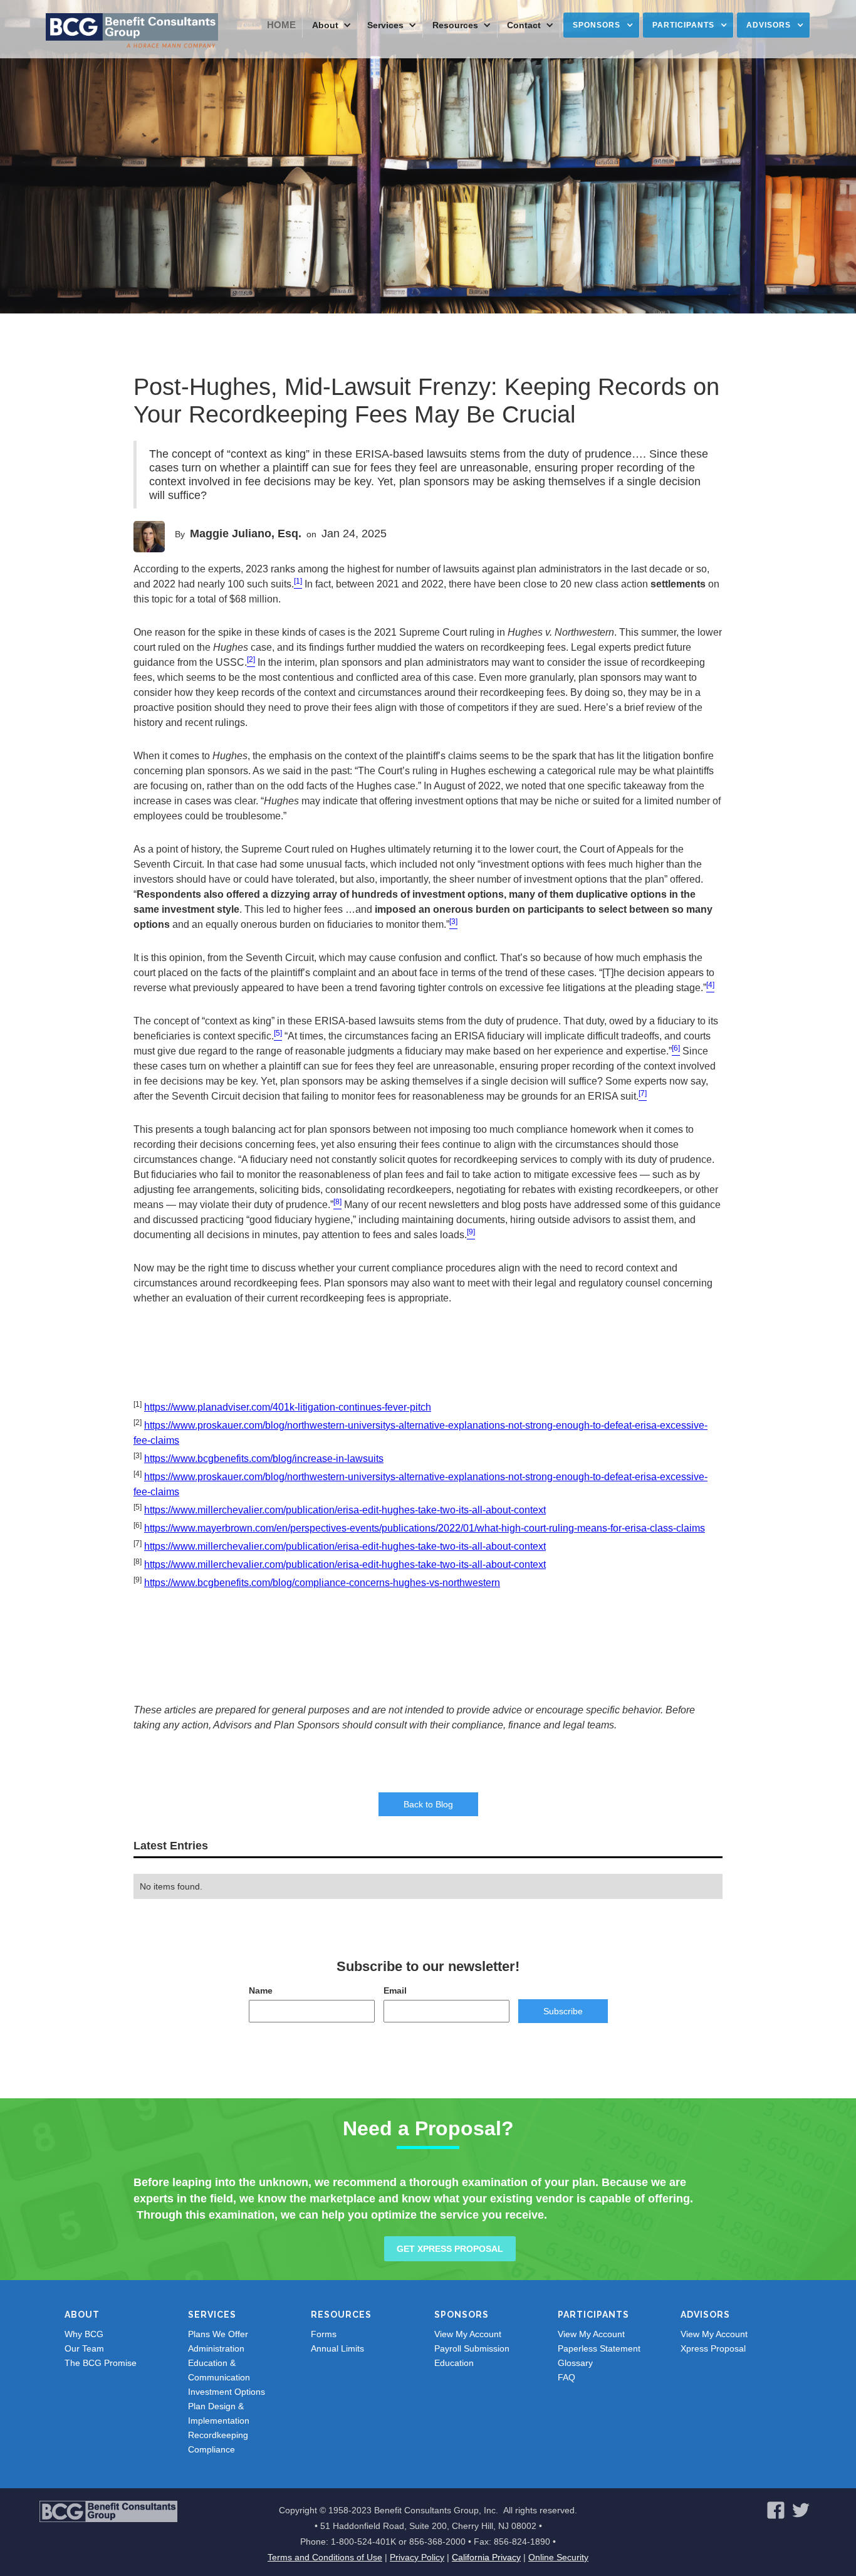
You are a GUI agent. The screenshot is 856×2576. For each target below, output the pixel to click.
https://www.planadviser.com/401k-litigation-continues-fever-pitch (288, 1407)
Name (261, 1990)
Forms (324, 2334)
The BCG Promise (101, 2363)
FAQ (566, 2377)
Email (395, 1990)
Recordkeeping (218, 2435)
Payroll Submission (472, 2348)
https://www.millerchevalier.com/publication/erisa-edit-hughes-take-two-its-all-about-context (345, 1510)
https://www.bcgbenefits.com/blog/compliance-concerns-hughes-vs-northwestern (322, 1583)
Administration (216, 2348)
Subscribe (563, 2011)
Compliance (211, 2449)
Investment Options (227, 2392)
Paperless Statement (599, 2348)
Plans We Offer (218, 2334)
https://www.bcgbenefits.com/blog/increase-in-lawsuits (264, 1459)
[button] (330, 25)
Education (454, 2363)
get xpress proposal (450, 2249)
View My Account (468, 2334)
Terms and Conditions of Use (325, 2557)
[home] (132, 31)
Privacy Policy (417, 2557)
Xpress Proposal (713, 2348)
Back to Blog (428, 1804)
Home (281, 25)
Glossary (575, 2363)
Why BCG (84, 2334)
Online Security (558, 2557)
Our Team (84, 2348)
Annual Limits (337, 2348)
